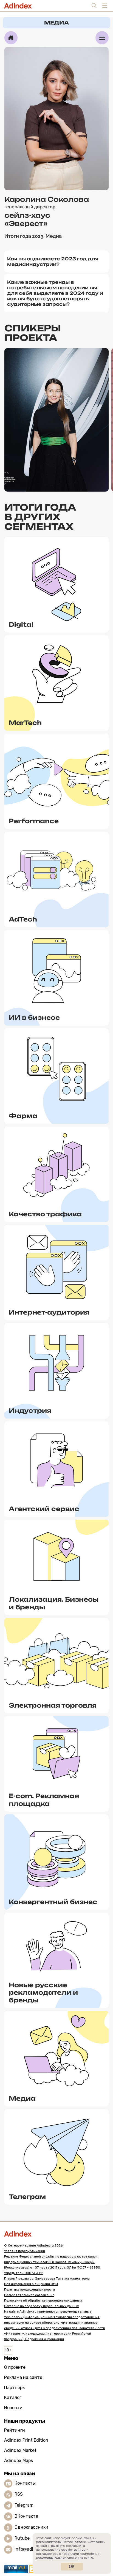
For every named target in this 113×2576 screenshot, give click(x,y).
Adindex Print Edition (26, 2440)
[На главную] (11, 38)
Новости (13, 2408)
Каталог (13, 2398)
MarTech (25, 723)
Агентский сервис (44, 1509)
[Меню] (102, 38)
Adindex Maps (19, 2461)
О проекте (15, 2367)
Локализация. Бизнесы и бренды (54, 1603)
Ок (72, 2567)
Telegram (24, 2505)
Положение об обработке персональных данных (43, 2300)
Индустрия (30, 1410)
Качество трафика (45, 1214)
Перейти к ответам (56, 478)
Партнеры (15, 2388)
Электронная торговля (53, 1705)
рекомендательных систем (57, 2558)
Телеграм (27, 2197)
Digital (21, 624)
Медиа (22, 2098)
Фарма (23, 1116)
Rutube (22, 2538)
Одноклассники (31, 2527)
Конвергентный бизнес (53, 1902)
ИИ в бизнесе (34, 1017)
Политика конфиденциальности (29, 2289)
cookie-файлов (73, 2550)
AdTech (23, 919)
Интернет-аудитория (49, 1312)
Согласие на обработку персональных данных (41, 2306)
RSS (19, 2494)
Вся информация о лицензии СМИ (31, 2284)
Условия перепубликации (25, 2251)
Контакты (25, 2483)
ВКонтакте (26, 2516)
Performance (34, 821)
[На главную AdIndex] (56, 2234)
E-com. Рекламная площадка (44, 1800)
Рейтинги (15, 2430)
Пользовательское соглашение (29, 2295)
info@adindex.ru (32, 2549)
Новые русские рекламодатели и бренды (43, 1992)
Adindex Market (20, 2450)
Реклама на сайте (23, 2377)
